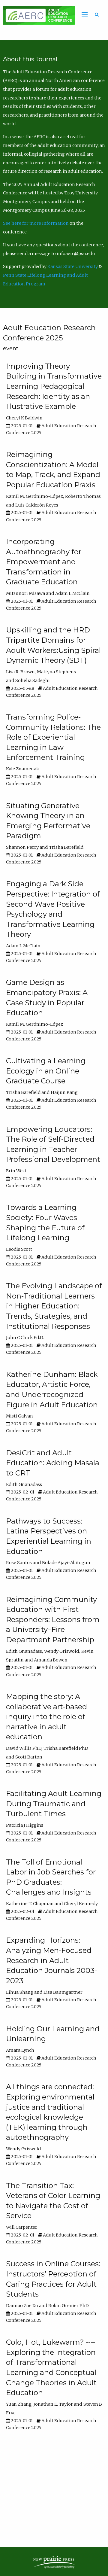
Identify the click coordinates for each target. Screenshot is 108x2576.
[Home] (38, 15)
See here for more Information (36, 223)
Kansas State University (73, 266)
